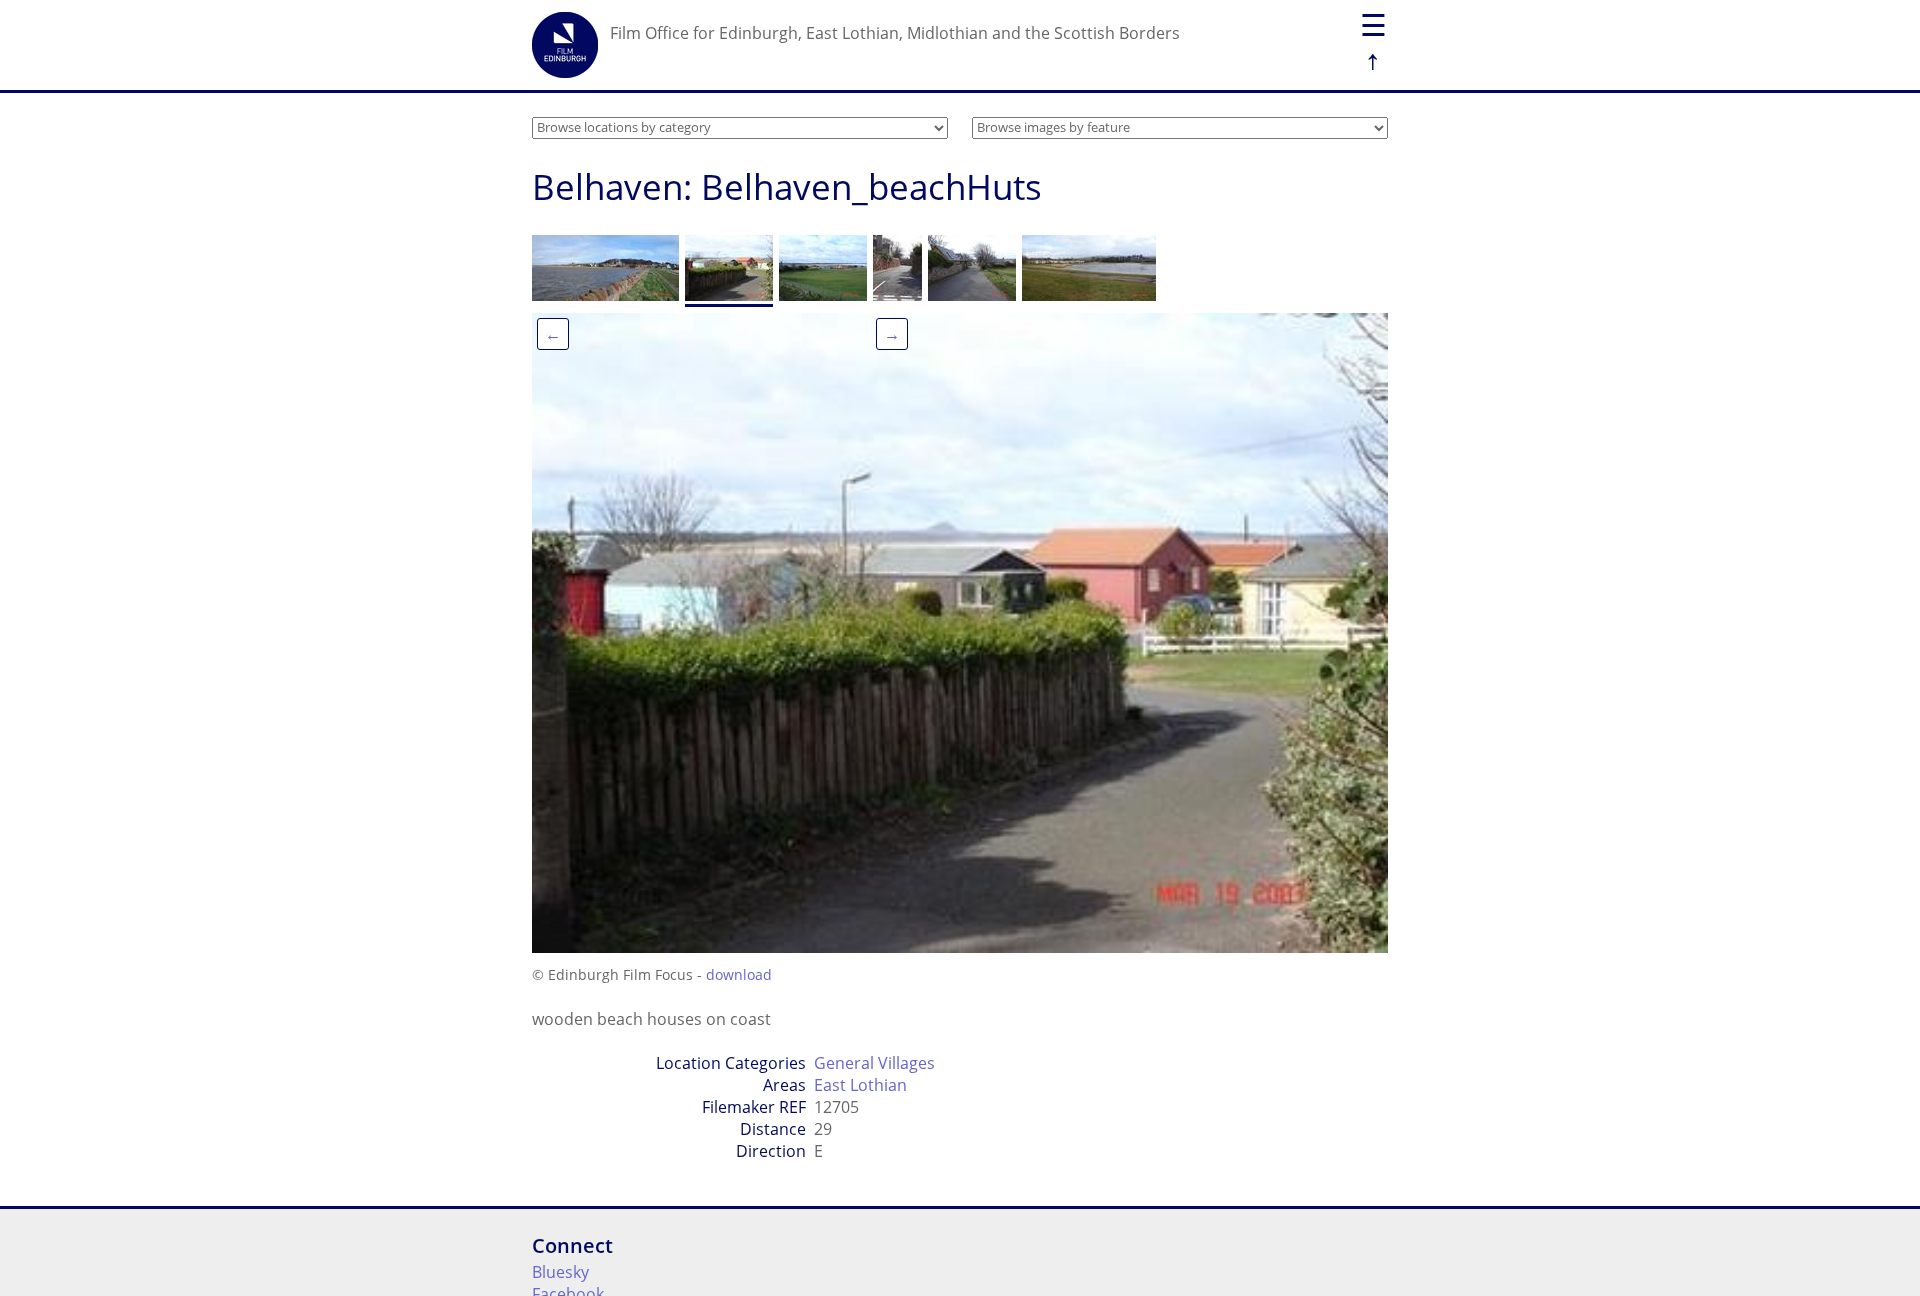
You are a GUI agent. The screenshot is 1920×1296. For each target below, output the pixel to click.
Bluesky (560, 1272)
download (739, 974)
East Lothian (860, 1085)
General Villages (874, 1063)
